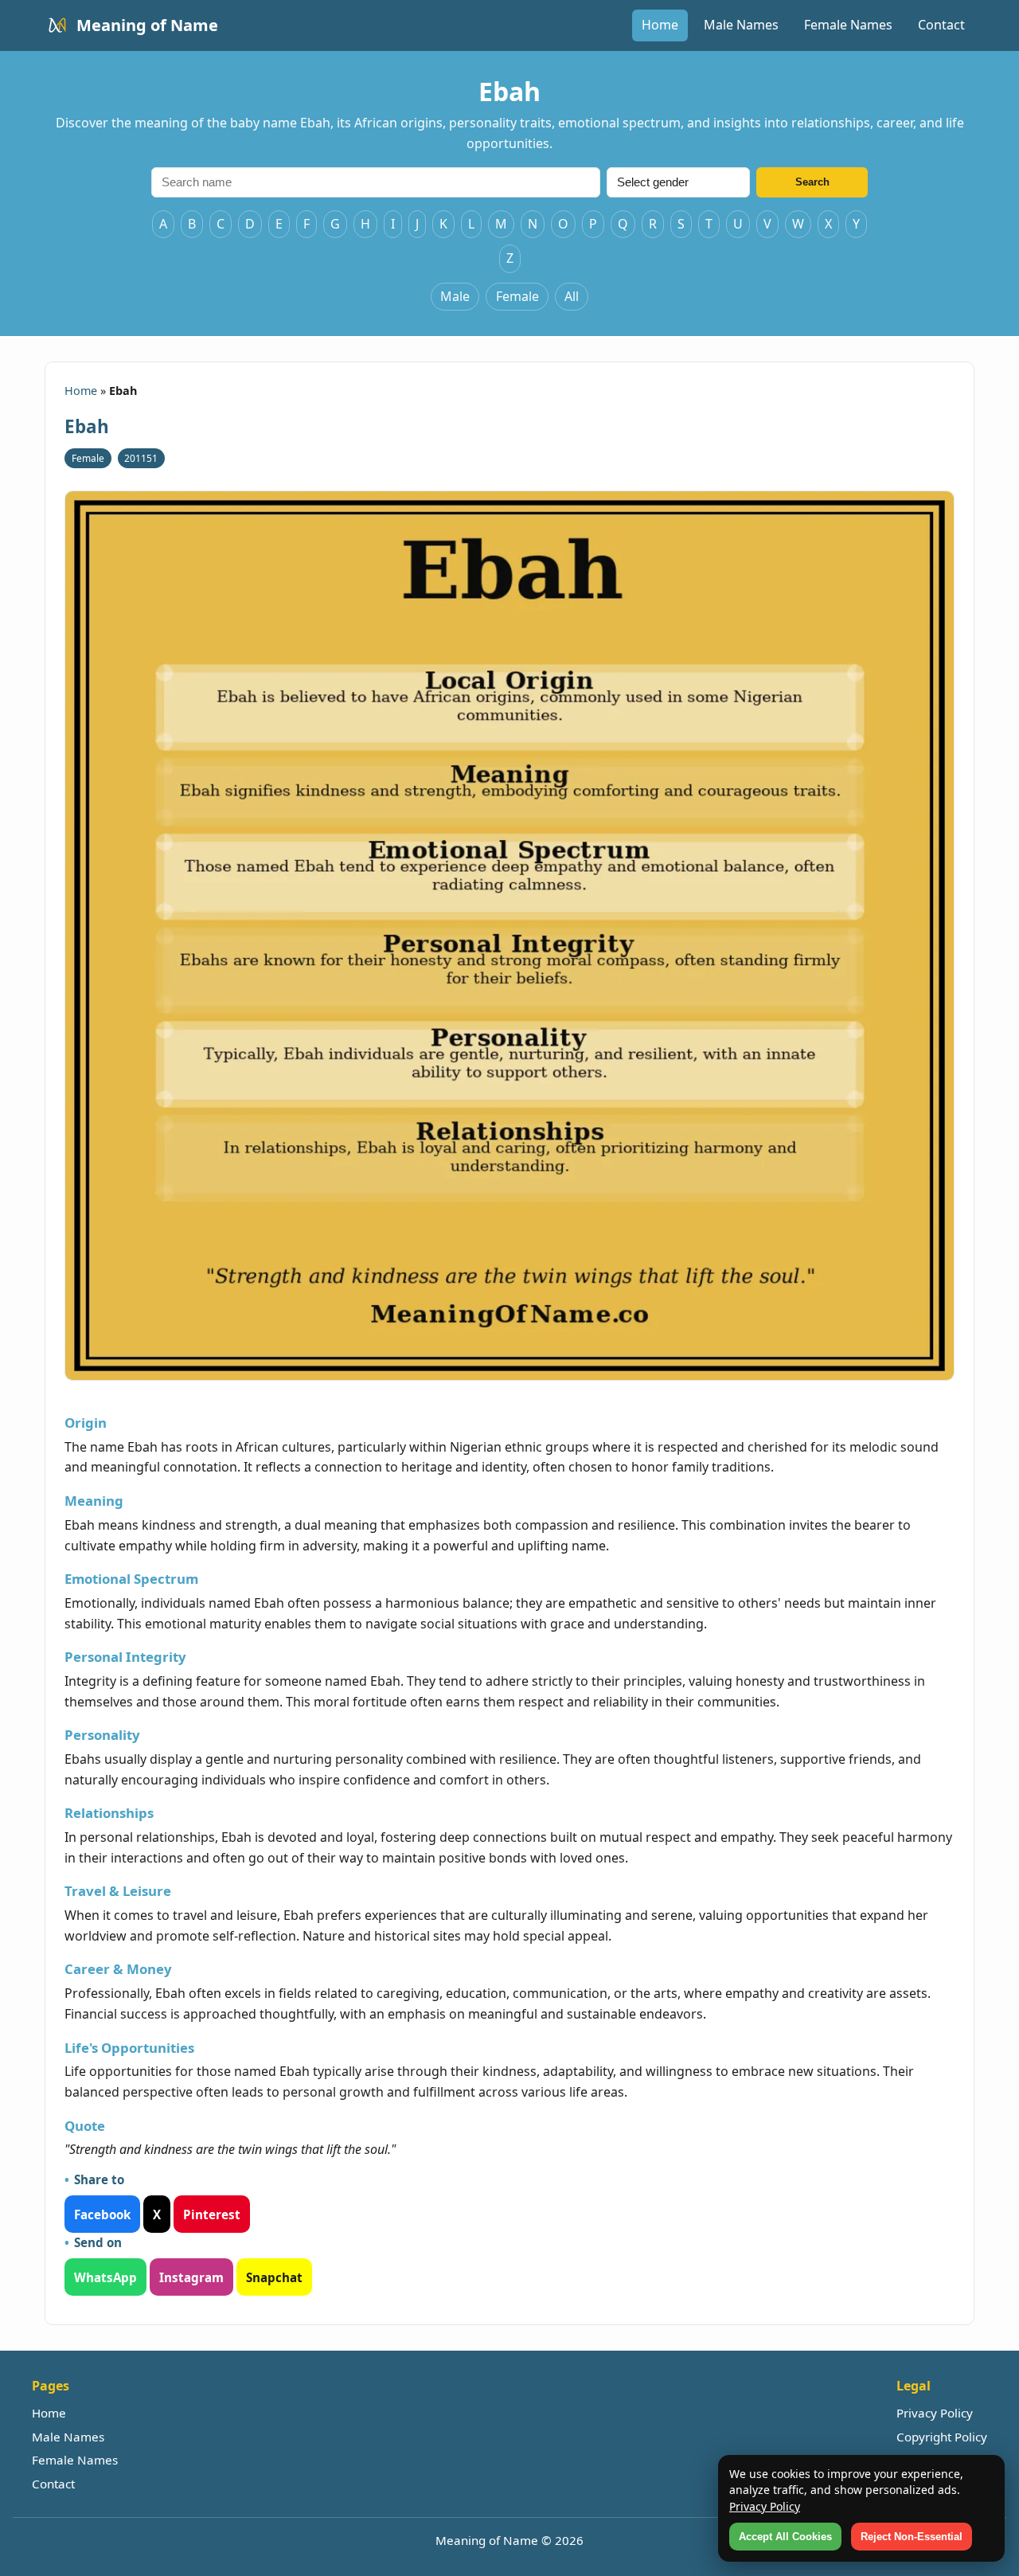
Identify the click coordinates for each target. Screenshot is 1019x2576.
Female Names (848, 25)
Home (660, 25)
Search (812, 182)
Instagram (191, 2277)
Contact (941, 25)
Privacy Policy (935, 2413)
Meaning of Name (147, 25)
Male (455, 296)
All (572, 296)
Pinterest (212, 2214)
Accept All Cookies (785, 2537)
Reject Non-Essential (912, 2537)
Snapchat (274, 2277)
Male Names (741, 25)
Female (517, 296)
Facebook (102, 2214)
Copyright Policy (942, 2437)
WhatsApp (105, 2277)
